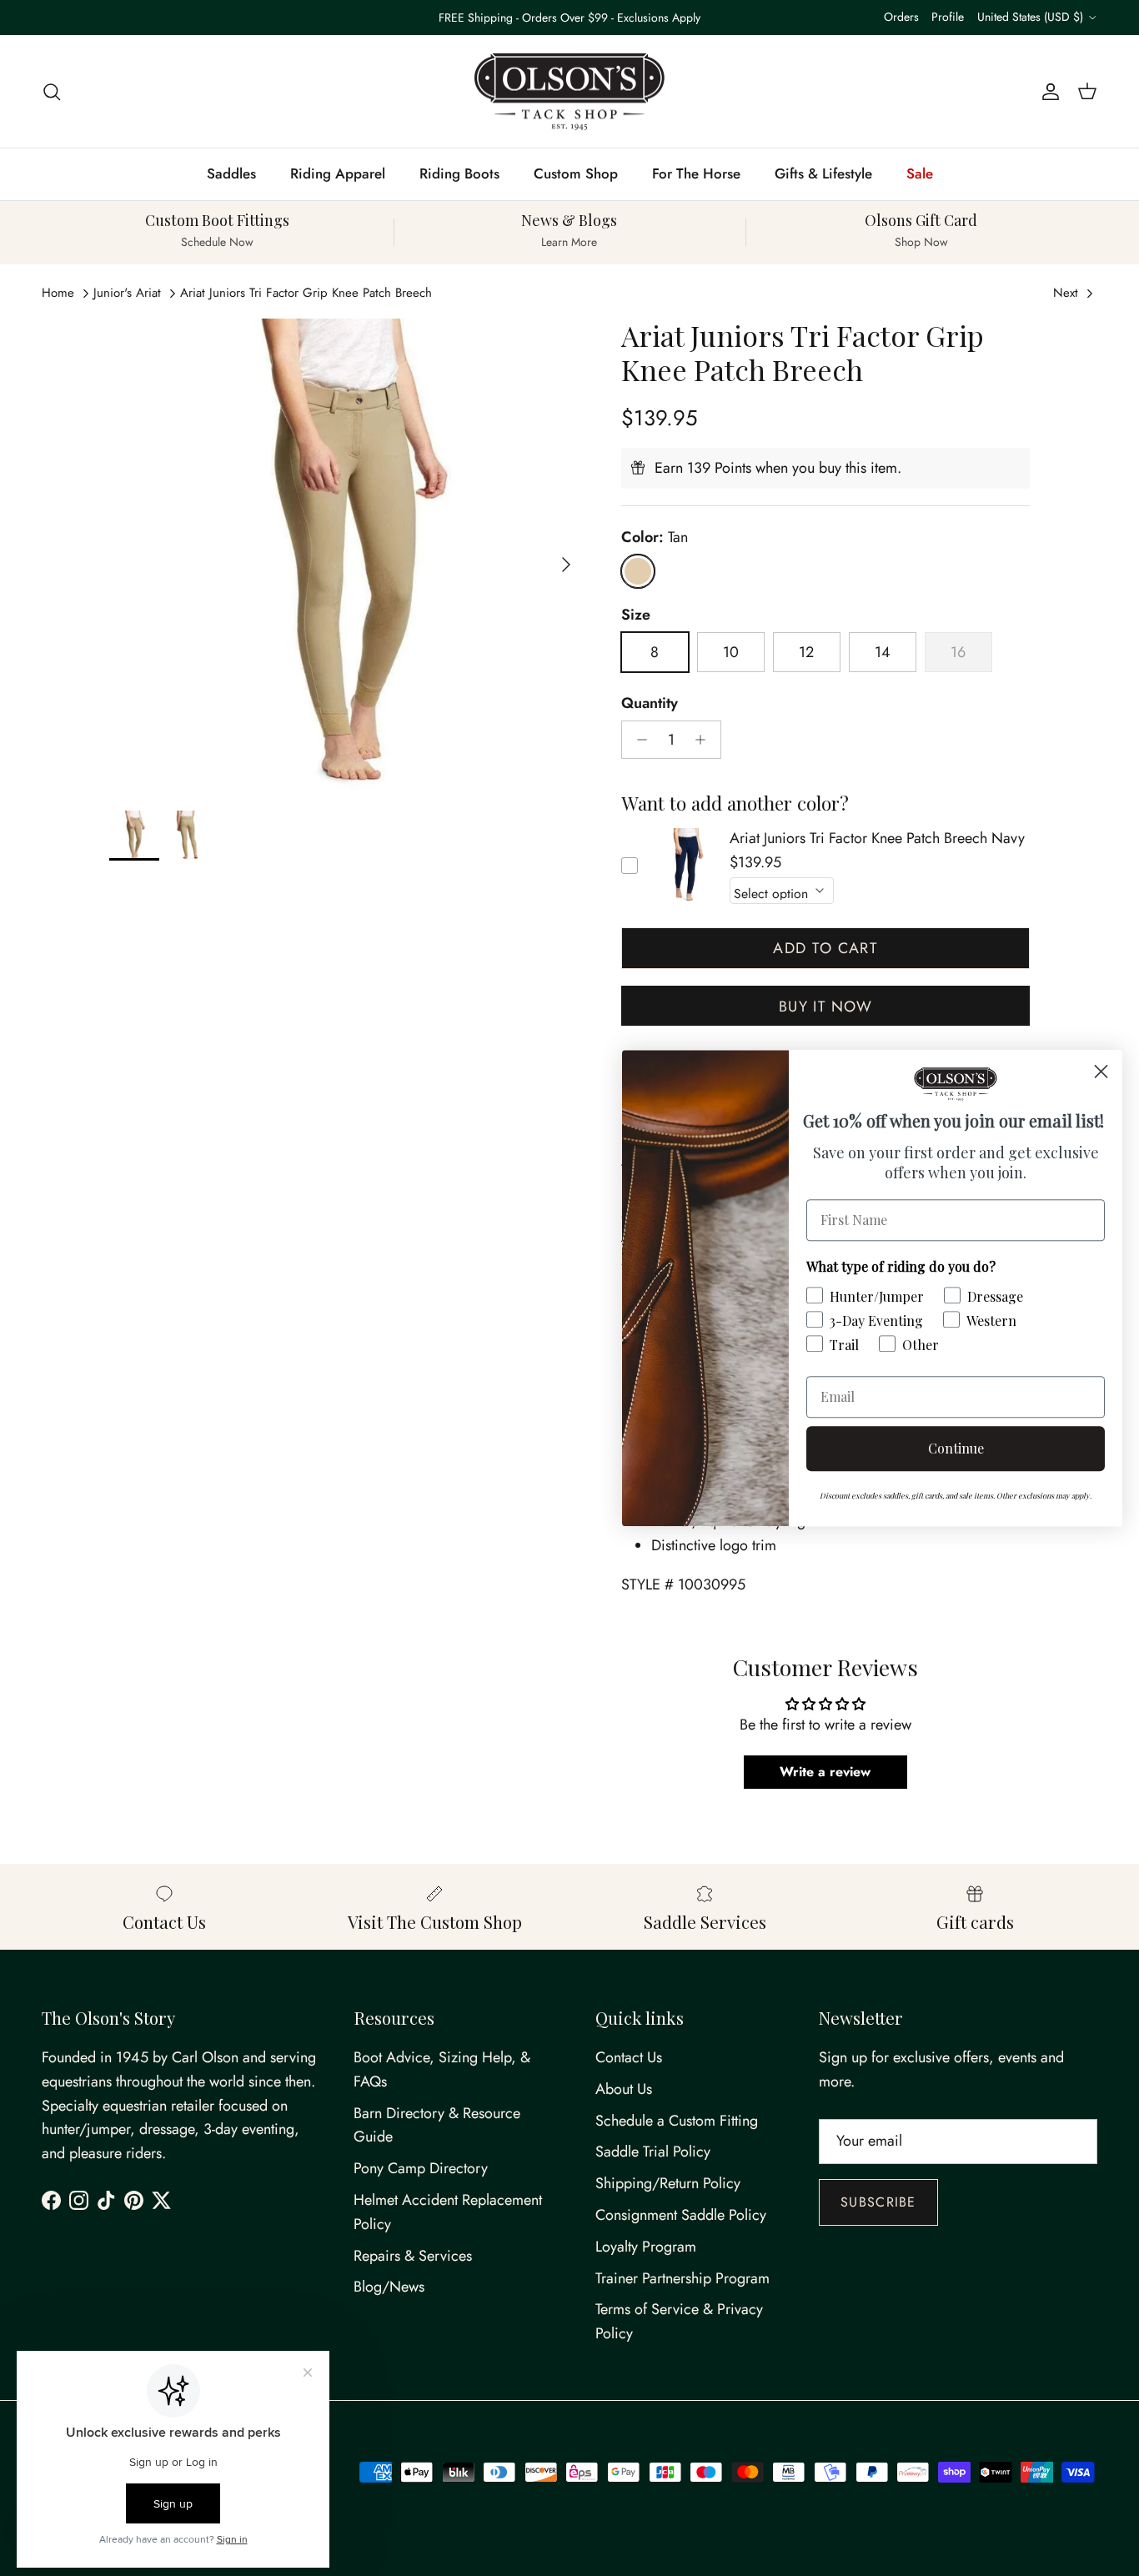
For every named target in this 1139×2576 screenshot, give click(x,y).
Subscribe (878, 2202)
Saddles (231, 173)
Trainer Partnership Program (682, 2278)
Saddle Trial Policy (653, 2152)
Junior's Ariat (127, 293)
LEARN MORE (643, 24)
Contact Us (629, 2057)
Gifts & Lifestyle (823, 173)
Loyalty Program (646, 2247)
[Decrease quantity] (637, 740)
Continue (956, 1448)
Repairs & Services (413, 2256)
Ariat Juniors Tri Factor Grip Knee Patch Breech (306, 293)
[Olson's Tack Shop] (569, 92)
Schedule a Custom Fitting (677, 2121)
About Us (624, 2089)
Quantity (650, 703)
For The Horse (696, 173)
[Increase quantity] (705, 740)
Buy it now (825, 1007)
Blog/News (389, 2287)
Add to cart (825, 948)
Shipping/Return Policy (668, 2183)
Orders (901, 17)
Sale (920, 173)
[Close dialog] (1101, 1071)
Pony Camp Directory (421, 2168)
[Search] (52, 91)
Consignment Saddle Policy (681, 2215)
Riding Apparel (338, 173)
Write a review (825, 1772)
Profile (948, 17)
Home (58, 293)
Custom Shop (576, 173)
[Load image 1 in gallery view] (347, 556)
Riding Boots (459, 173)
